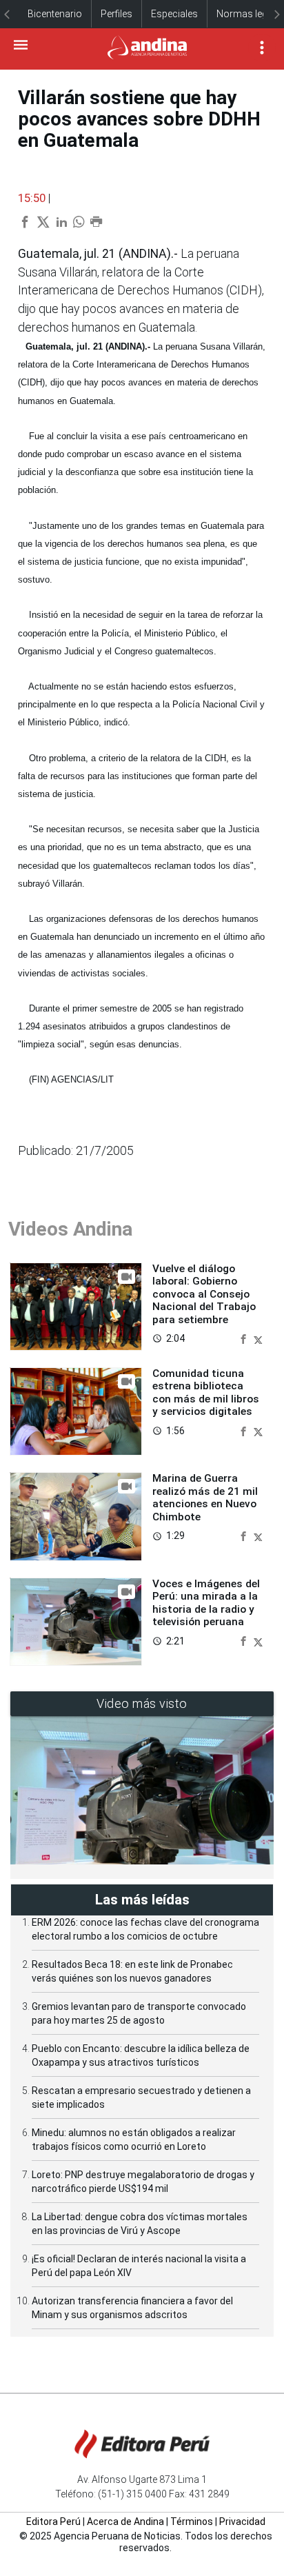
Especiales (174, 14)
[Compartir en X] (258, 1338)
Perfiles (116, 14)
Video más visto (142, 1703)
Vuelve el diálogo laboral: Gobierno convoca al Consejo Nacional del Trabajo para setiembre (204, 1294)
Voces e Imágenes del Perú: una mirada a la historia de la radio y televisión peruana (206, 1603)
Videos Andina (70, 1229)
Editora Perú (53, 2522)
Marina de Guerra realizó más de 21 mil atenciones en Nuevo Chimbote (205, 1497)
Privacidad (242, 2522)
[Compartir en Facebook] (245, 1338)
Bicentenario (55, 14)
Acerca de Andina (125, 2522)
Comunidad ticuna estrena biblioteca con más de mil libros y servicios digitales (206, 1392)
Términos (192, 2522)
